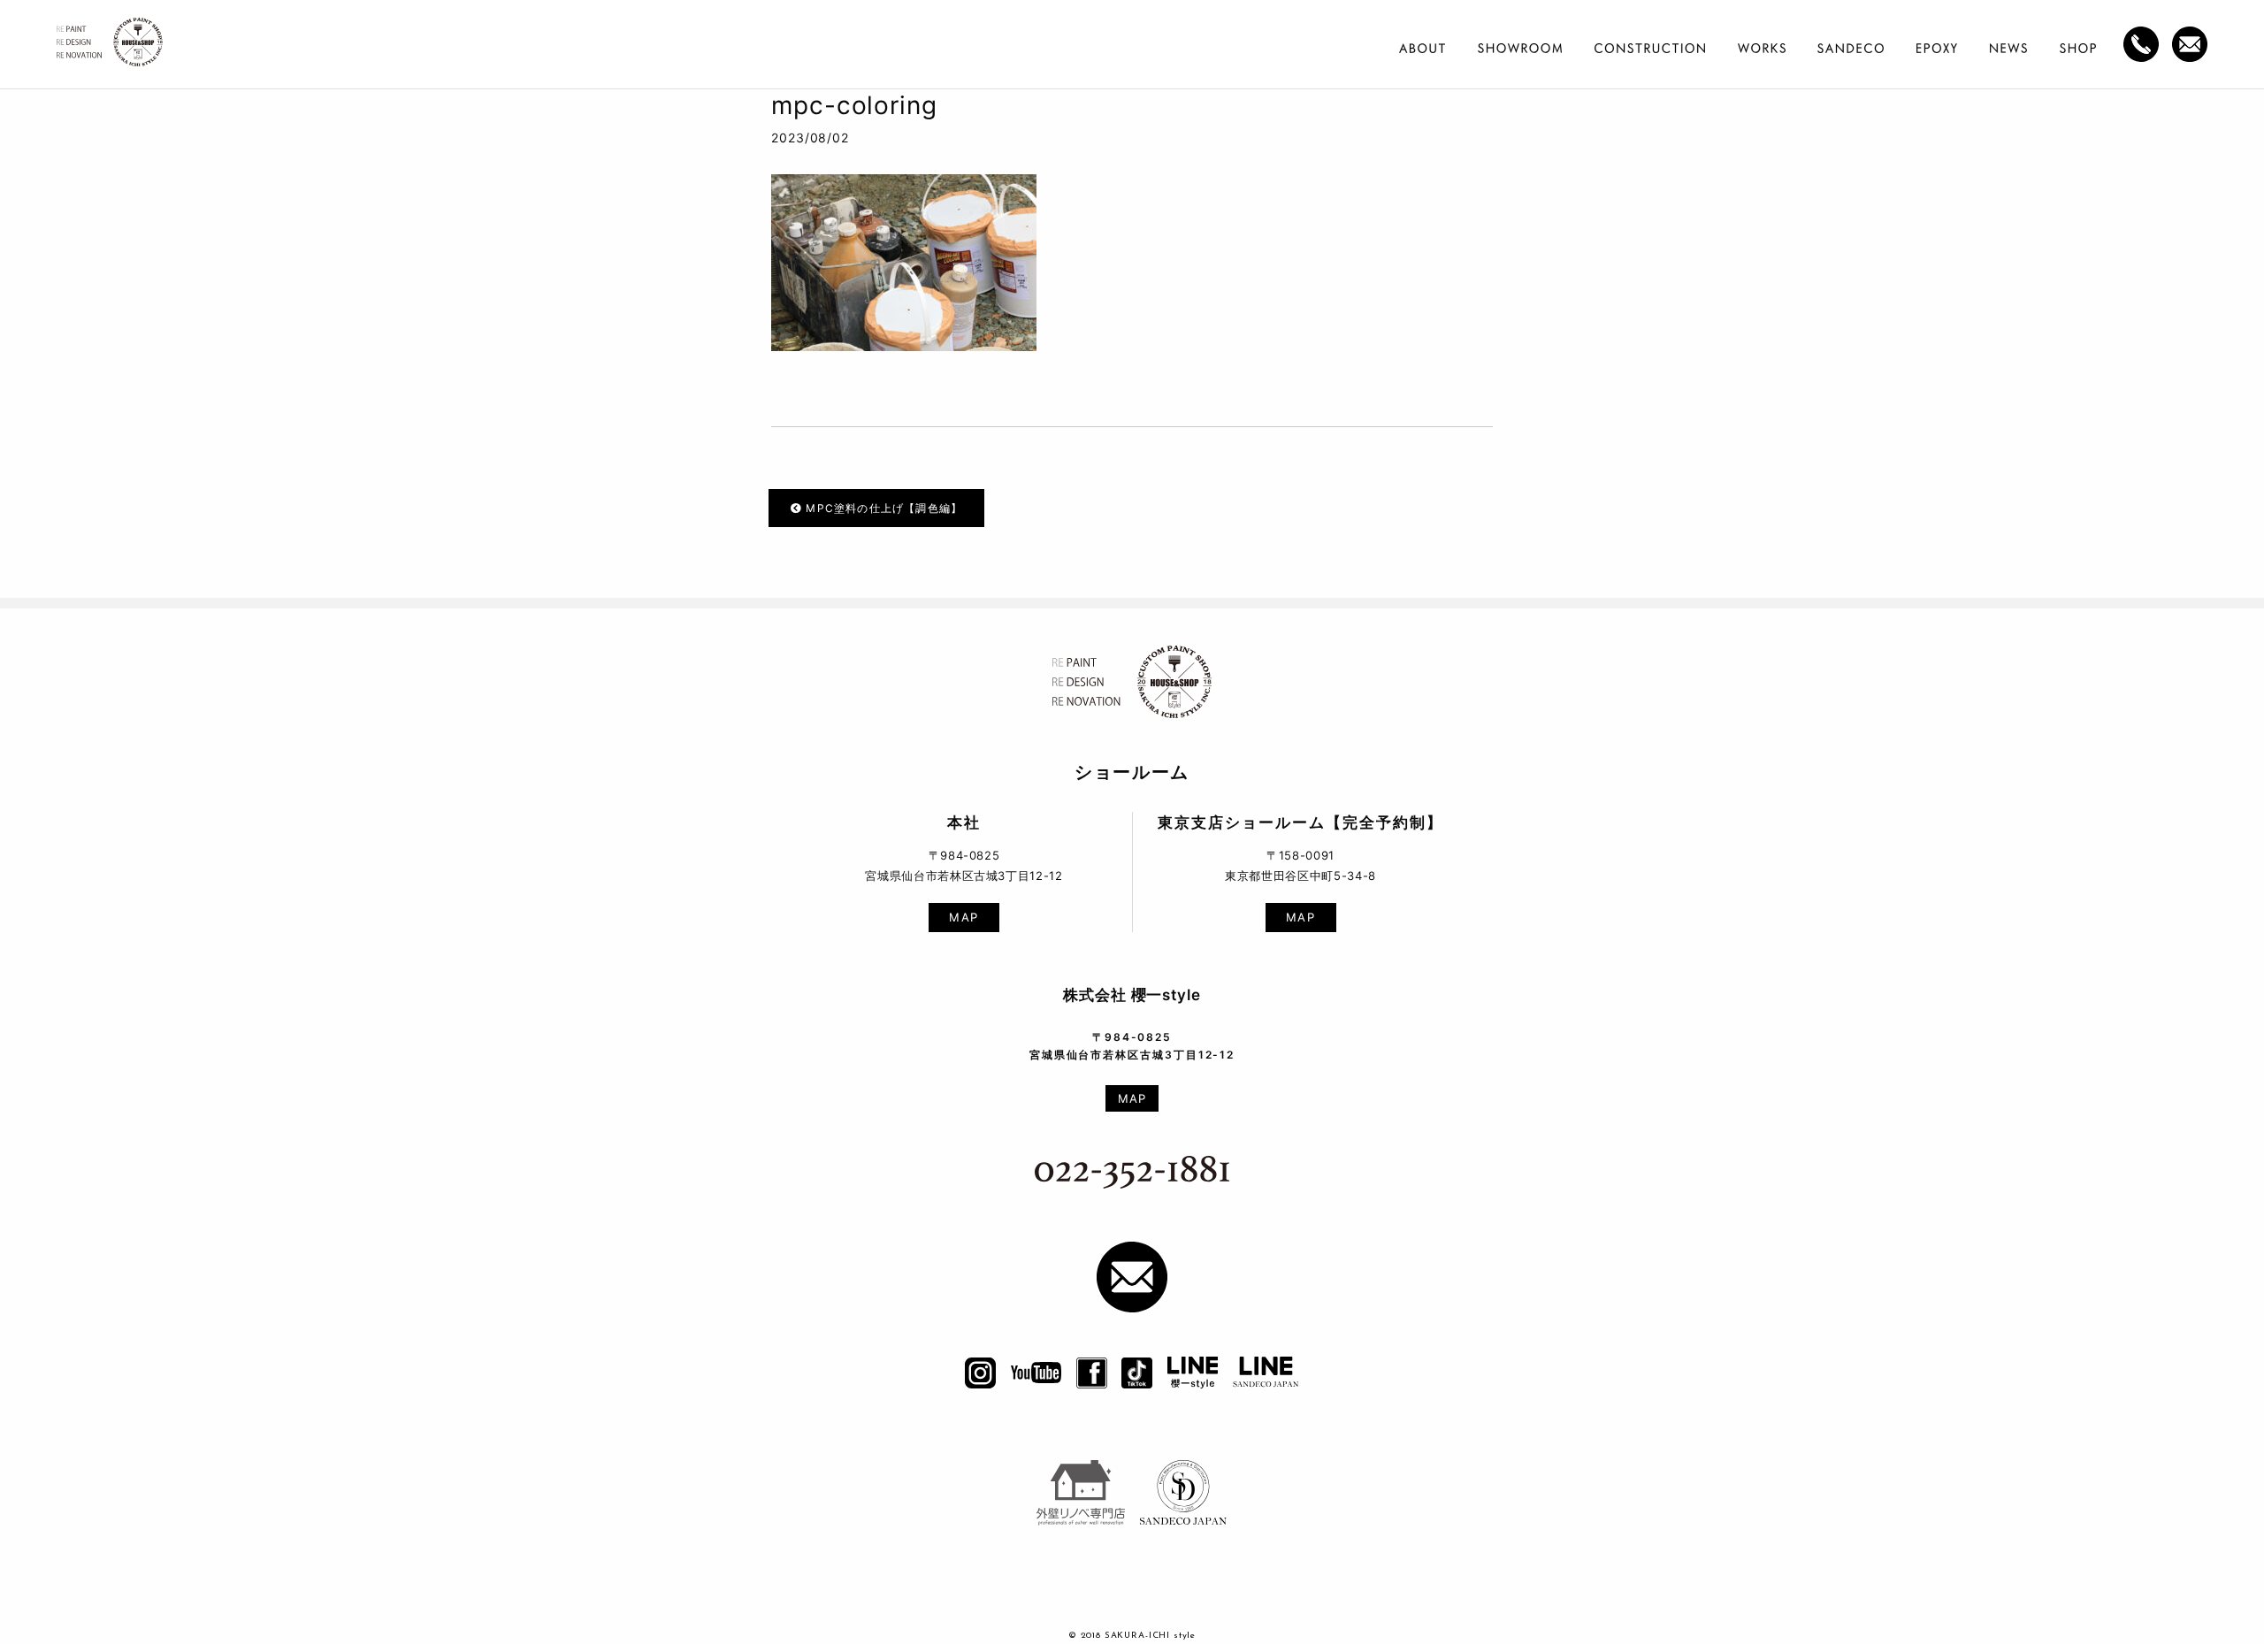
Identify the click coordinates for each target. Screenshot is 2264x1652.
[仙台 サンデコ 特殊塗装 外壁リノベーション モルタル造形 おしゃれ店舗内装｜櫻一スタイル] (110, 48)
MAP (964, 917)
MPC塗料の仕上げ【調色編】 (882, 508)
